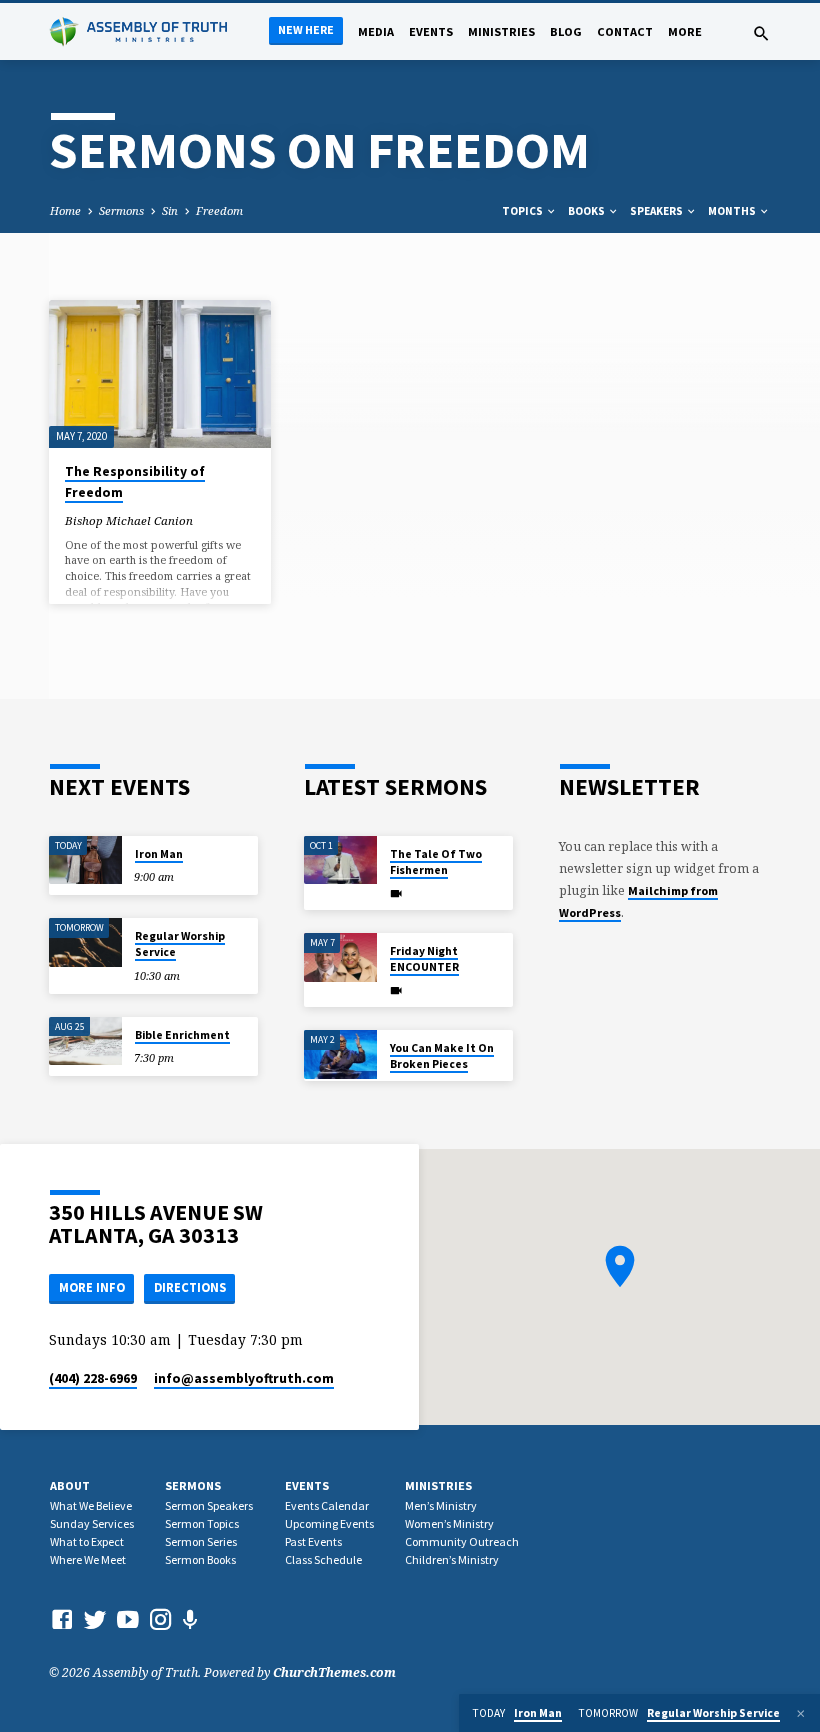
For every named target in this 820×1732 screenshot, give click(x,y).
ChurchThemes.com (334, 1672)
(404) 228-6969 (93, 1378)
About (70, 1485)
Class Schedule (323, 1559)
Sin (170, 210)
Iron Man (159, 854)
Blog (566, 31)
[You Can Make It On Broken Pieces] (340, 1054)
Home (65, 210)
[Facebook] (62, 1619)
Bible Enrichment (182, 1035)
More (685, 31)
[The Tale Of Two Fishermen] (340, 860)
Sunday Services (92, 1523)
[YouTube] (128, 1619)
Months (733, 211)
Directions (190, 1287)
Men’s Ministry (441, 1505)
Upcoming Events (329, 1523)
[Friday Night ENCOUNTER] (340, 957)
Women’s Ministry (449, 1523)
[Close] (801, 1713)
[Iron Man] (85, 860)
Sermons (121, 210)
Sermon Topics (202, 1523)
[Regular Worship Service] (85, 942)
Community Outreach (462, 1541)
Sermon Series (201, 1541)
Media (376, 31)
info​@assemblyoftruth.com (244, 1378)
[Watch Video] (396, 893)
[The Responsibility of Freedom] (160, 374)
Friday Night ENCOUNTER (424, 959)
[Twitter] (95, 1619)
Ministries (501, 31)
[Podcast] (190, 1619)
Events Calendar (327, 1505)
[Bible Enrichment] (85, 1041)
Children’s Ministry (452, 1559)
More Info (92, 1287)
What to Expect (87, 1541)
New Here (306, 29)
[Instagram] (161, 1619)
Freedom (219, 210)
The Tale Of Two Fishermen (436, 862)
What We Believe (91, 1505)
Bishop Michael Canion (129, 520)
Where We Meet (88, 1559)
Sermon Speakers (209, 1505)
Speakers (657, 211)
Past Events (313, 1541)
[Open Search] (761, 33)
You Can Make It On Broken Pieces (442, 1056)
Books (587, 211)
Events (431, 31)
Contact (625, 31)
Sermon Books (200, 1559)
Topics (523, 211)
